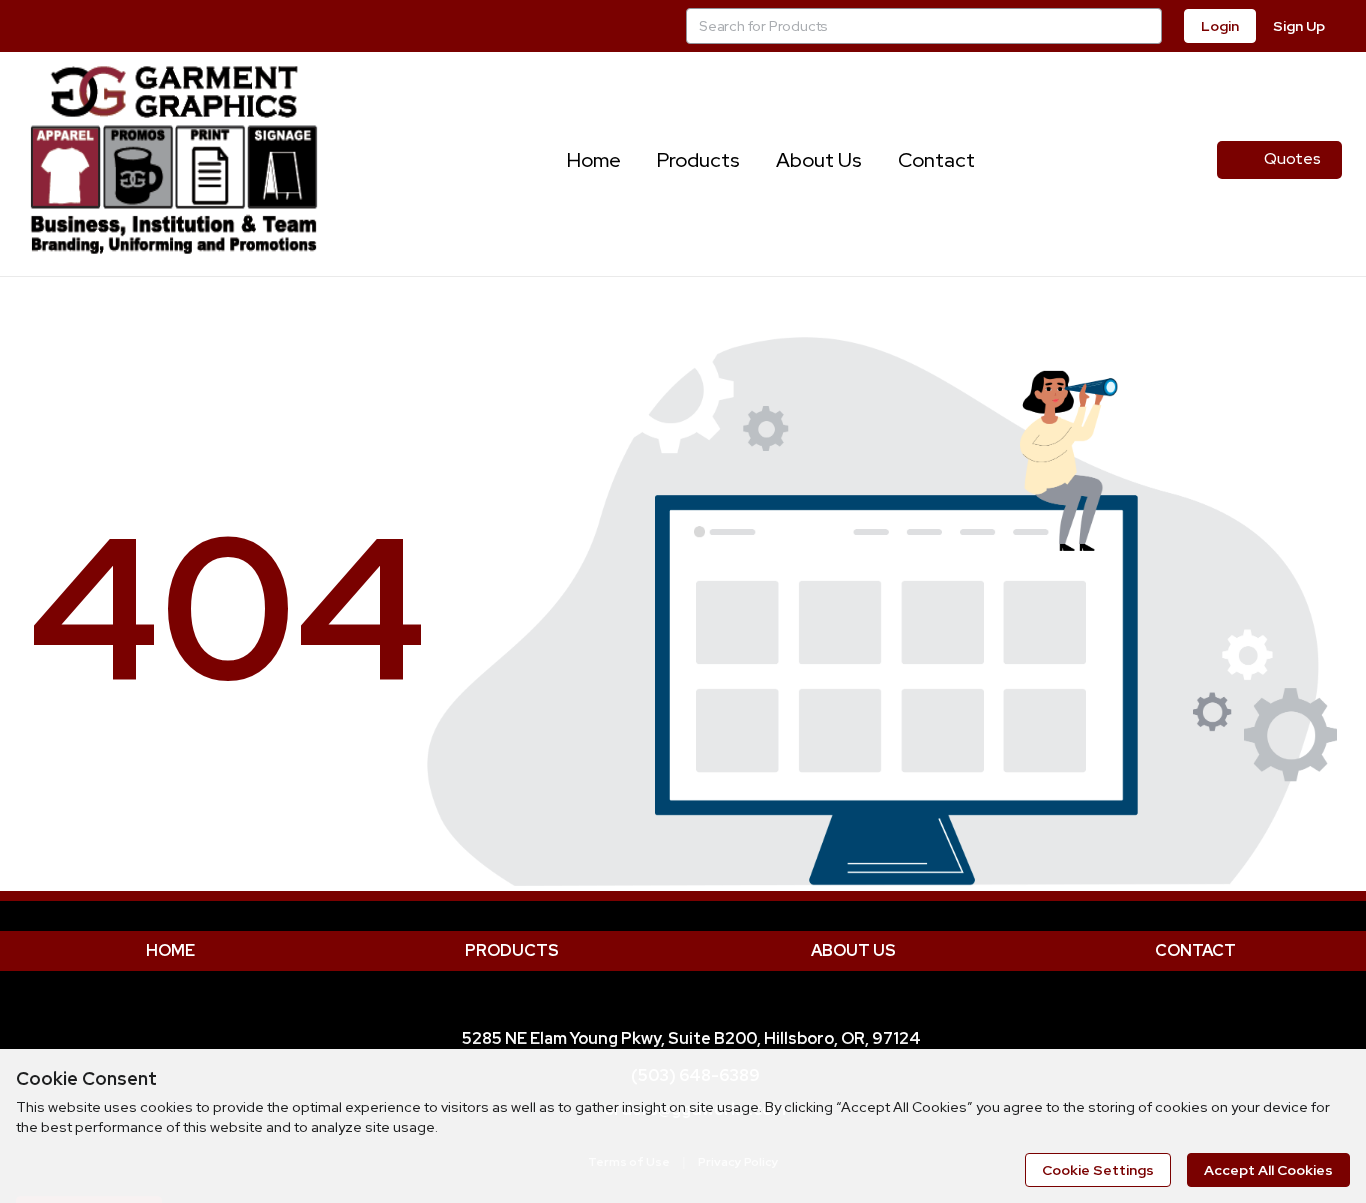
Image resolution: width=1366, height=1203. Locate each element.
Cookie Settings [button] (1098, 1170)
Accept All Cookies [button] (1268, 1170)
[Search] (1144, 26)
